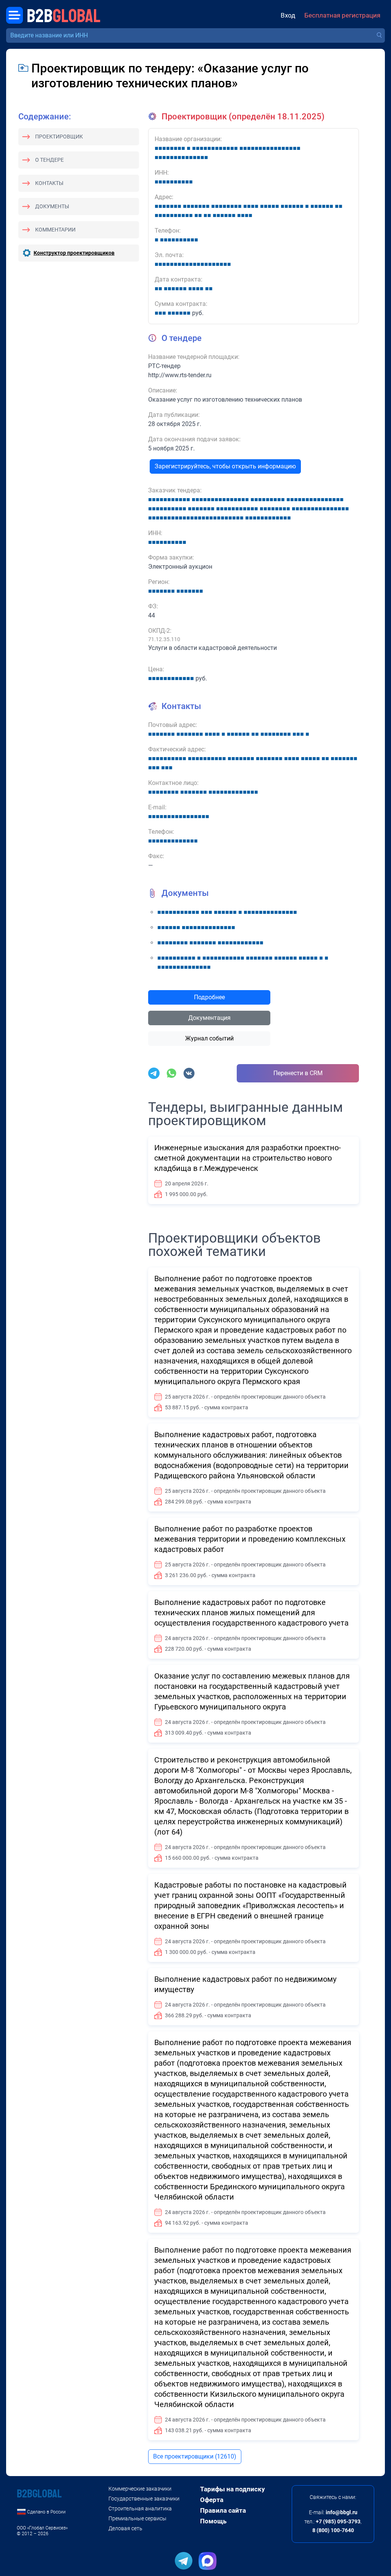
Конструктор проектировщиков (74, 253)
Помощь (213, 2521)
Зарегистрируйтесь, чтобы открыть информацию (225, 466)
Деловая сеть (125, 2528)
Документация (209, 1018)
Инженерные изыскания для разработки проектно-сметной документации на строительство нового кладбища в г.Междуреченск (248, 1158)
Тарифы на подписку (233, 2489)
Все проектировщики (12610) (195, 2456)
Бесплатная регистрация (342, 15)
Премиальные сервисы (137, 2518)
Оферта (212, 2500)
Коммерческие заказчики (140, 2489)
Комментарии (55, 230)
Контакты (49, 183)
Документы (52, 206)
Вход (288, 15)
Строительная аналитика (140, 2508)
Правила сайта (223, 2510)
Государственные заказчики (144, 2499)
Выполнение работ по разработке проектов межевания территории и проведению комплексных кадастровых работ (250, 1539)
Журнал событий (209, 1038)
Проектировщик (59, 137)
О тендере (49, 160)
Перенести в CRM (298, 1073)
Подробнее (209, 997)
